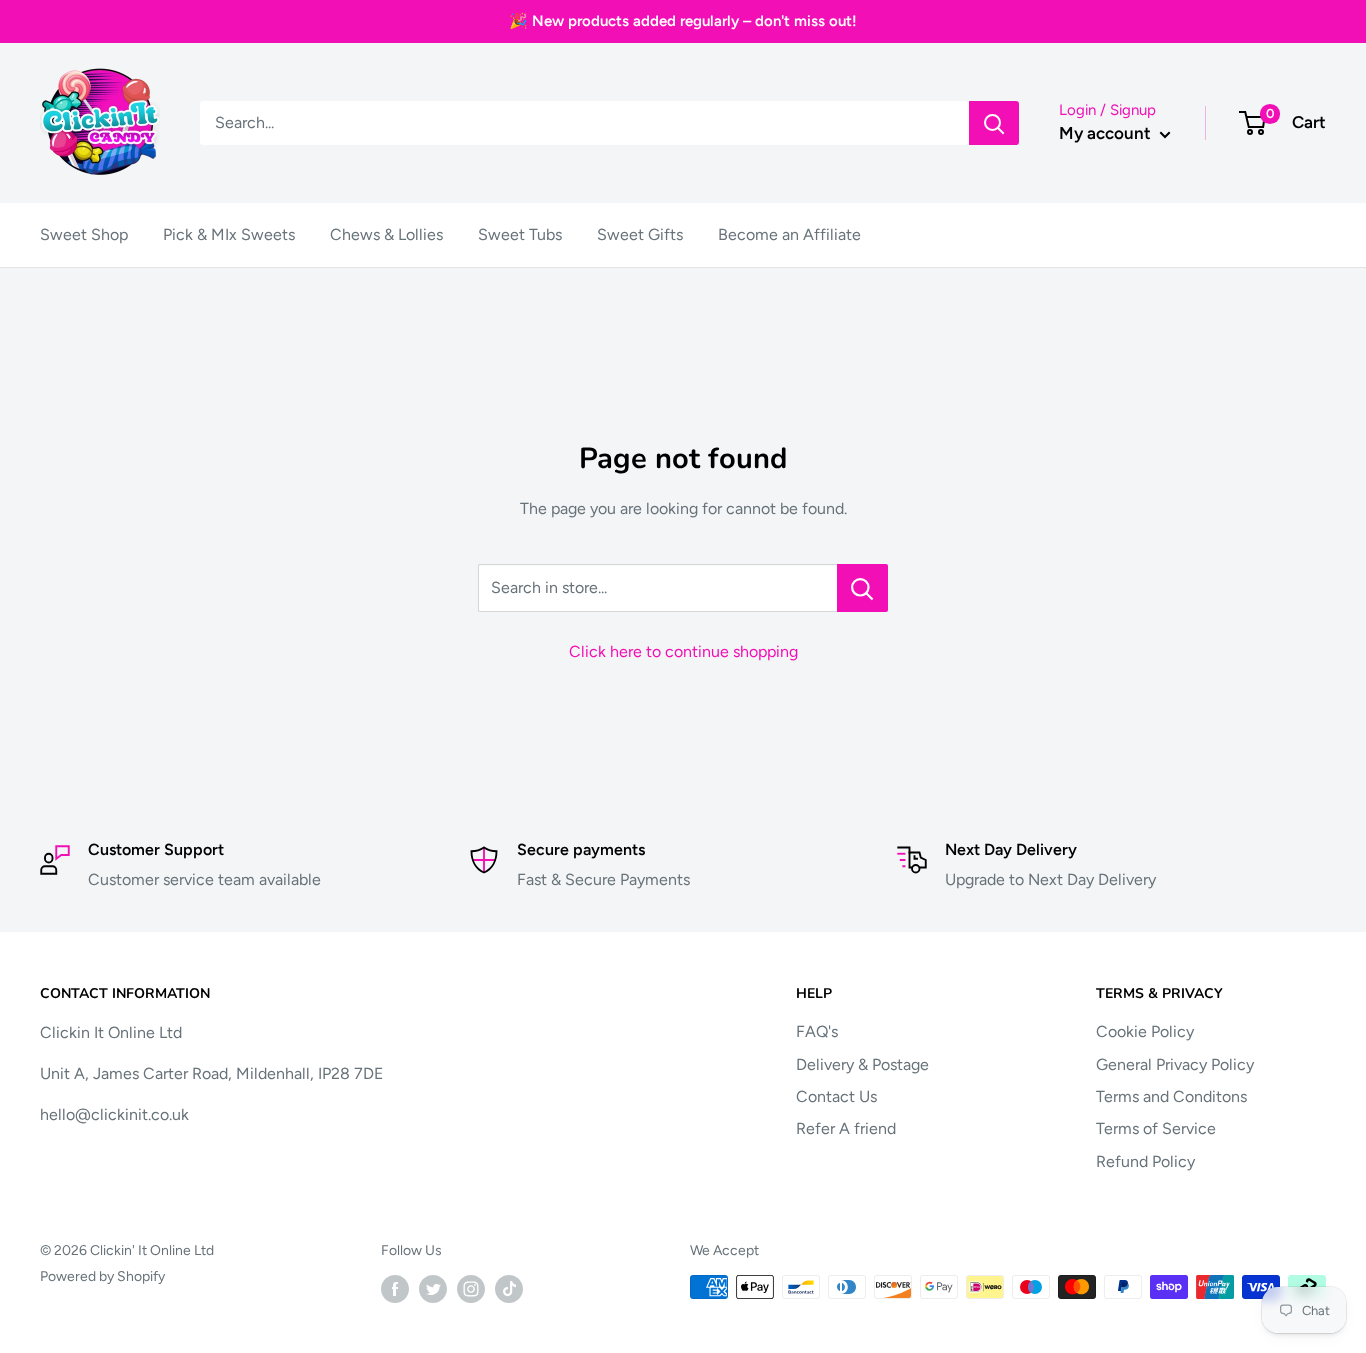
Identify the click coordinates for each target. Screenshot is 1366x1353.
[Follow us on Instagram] (471, 1289)
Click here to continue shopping (683, 651)
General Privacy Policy (1175, 1064)
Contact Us (836, 1096)
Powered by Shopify (102, 1276)
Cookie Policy (1145, 1031)
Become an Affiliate (789, 234)
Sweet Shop (84, 234)
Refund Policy (1145, 1161)
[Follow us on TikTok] (509, 1289)
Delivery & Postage (862, 1064)
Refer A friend (846, 1128)
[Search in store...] (862, 588)
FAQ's (817, 1031)
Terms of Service (1156, 1128)
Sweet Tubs (520, 234)
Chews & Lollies (386, 234)
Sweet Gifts (640, 234)
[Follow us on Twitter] (433, 1289)
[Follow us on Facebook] (395, 1289)
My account (1107, 133)
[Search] (994, 123)
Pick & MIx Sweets (229, 234)
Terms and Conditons (1171, 1096)
